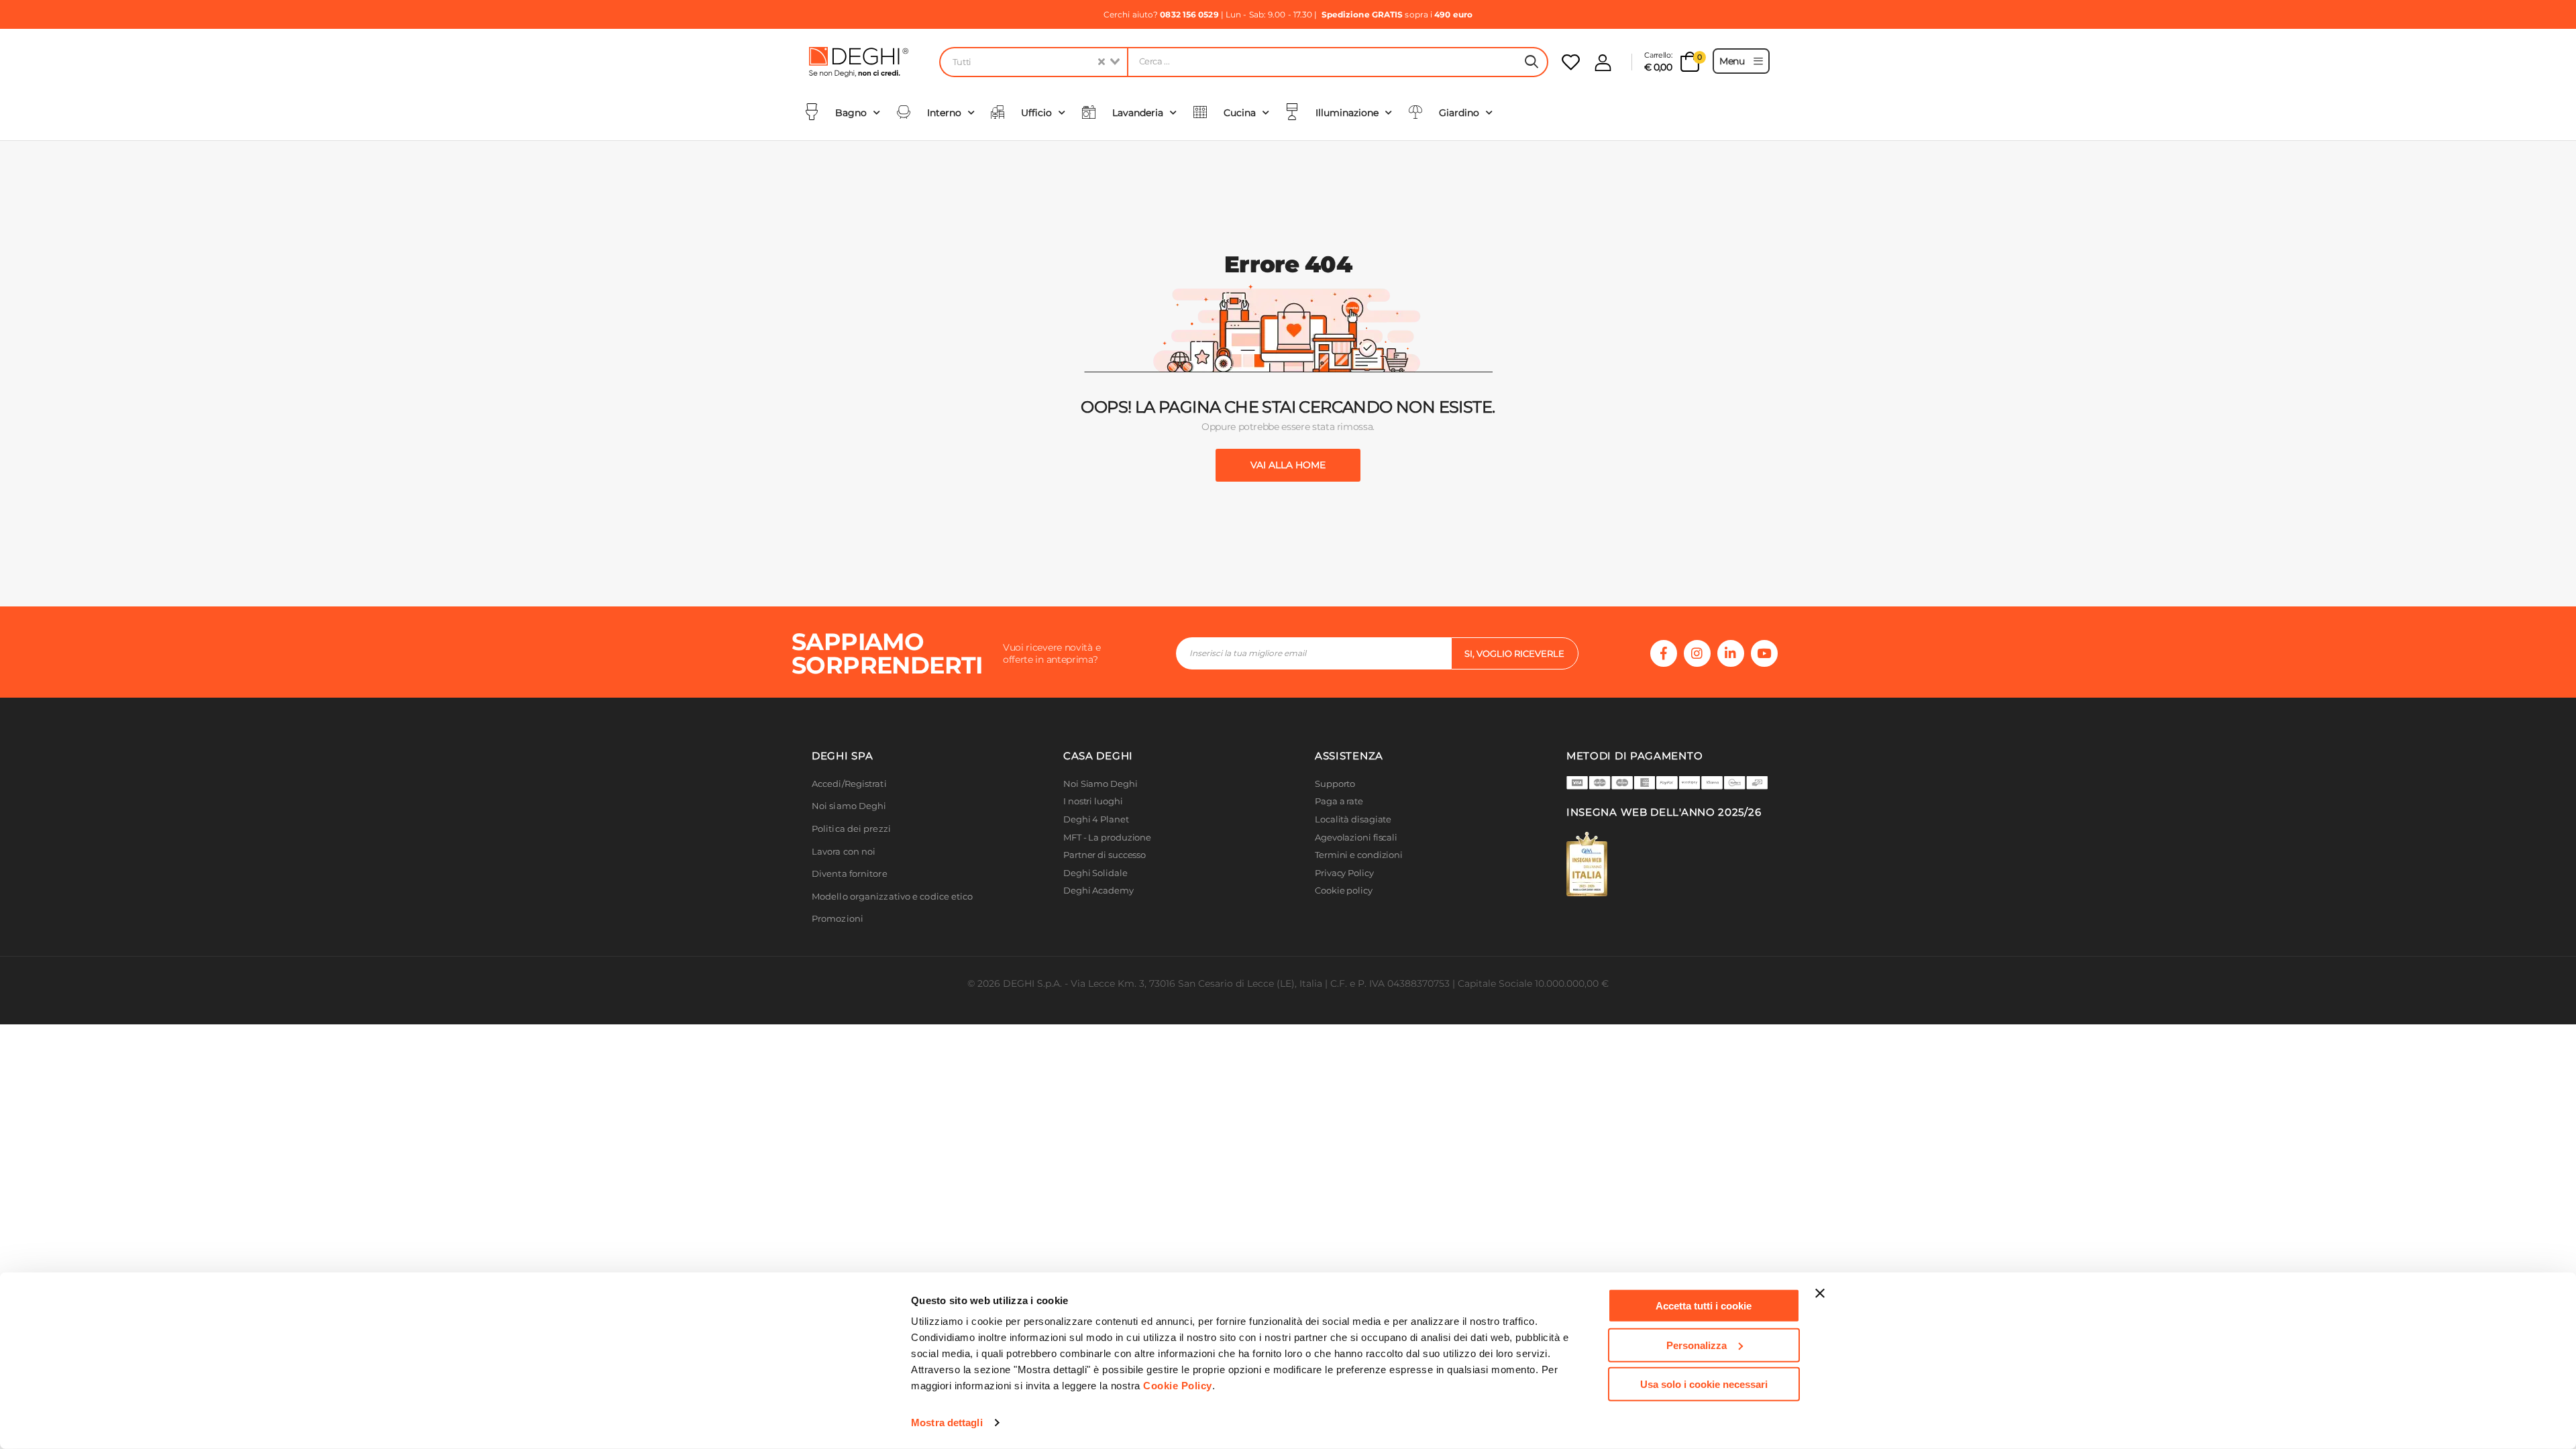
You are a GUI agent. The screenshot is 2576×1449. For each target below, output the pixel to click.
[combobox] (1033, 62)
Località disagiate (1353, 819)
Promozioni (838, 919)
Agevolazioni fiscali (1356, 838)
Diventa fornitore (850, 874)
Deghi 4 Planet (1096, 819)
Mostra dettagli (947, 1423)
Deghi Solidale (1095, 873)
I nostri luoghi (1093, 801)
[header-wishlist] (1571, 62)
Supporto (1335, 784)
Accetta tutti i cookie (1704, 1306)
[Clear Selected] (1102, 62)
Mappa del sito (1347, 909)
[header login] (1603, 63)
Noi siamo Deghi (849, 806)
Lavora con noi (844, 852)
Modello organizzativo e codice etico (893, 897)
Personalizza (1697, 1345)
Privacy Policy (1344, 873)
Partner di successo (1105, 855)
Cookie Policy (1178, 1386)
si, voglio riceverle (1514, 653)
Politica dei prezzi (851, 829)
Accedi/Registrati (849, 784)
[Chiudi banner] (1820, 1293)
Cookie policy (1344, 891)
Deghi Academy (1098, 891)
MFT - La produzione (1107, 838)
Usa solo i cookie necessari (1704, 1384)
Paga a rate (1339, 801)
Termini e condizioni (1359, 855)
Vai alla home (1288, 465)
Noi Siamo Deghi (1101, 784)
